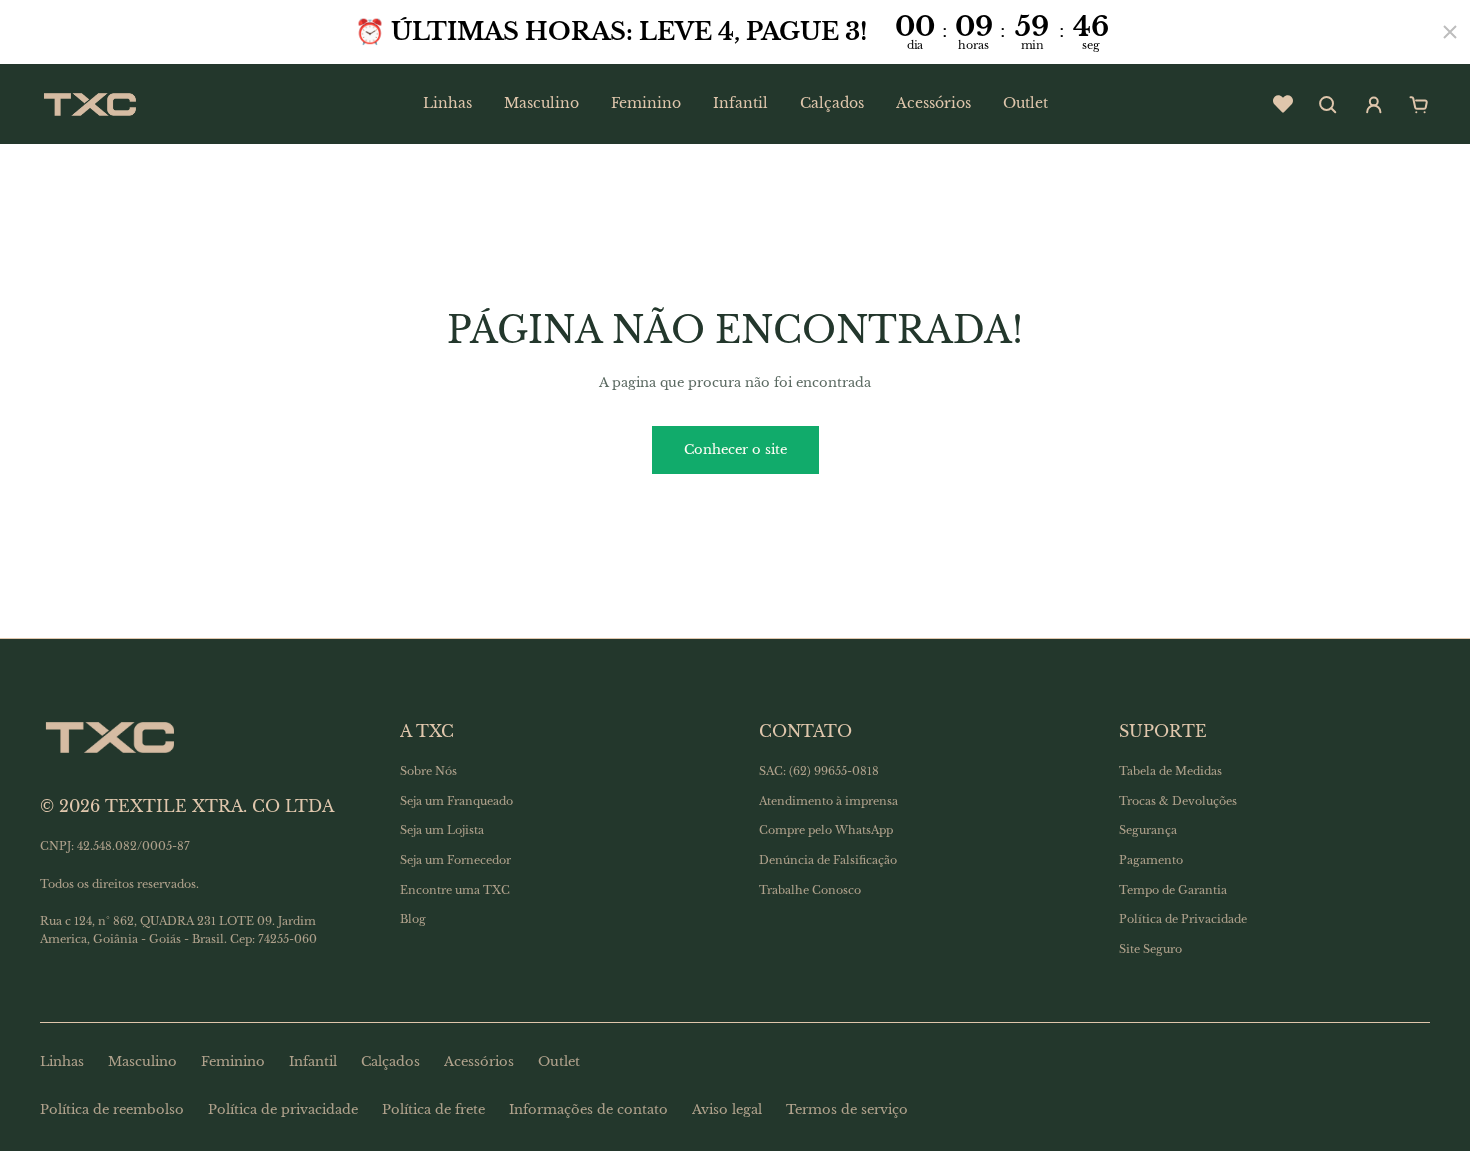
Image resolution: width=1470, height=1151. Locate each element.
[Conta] (1374, 105)
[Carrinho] (1419, 105)
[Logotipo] (90, 104)
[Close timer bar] (1450, 32)
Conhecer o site (735, 449)
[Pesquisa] (1328, 105)
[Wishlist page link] (1283, 104)
